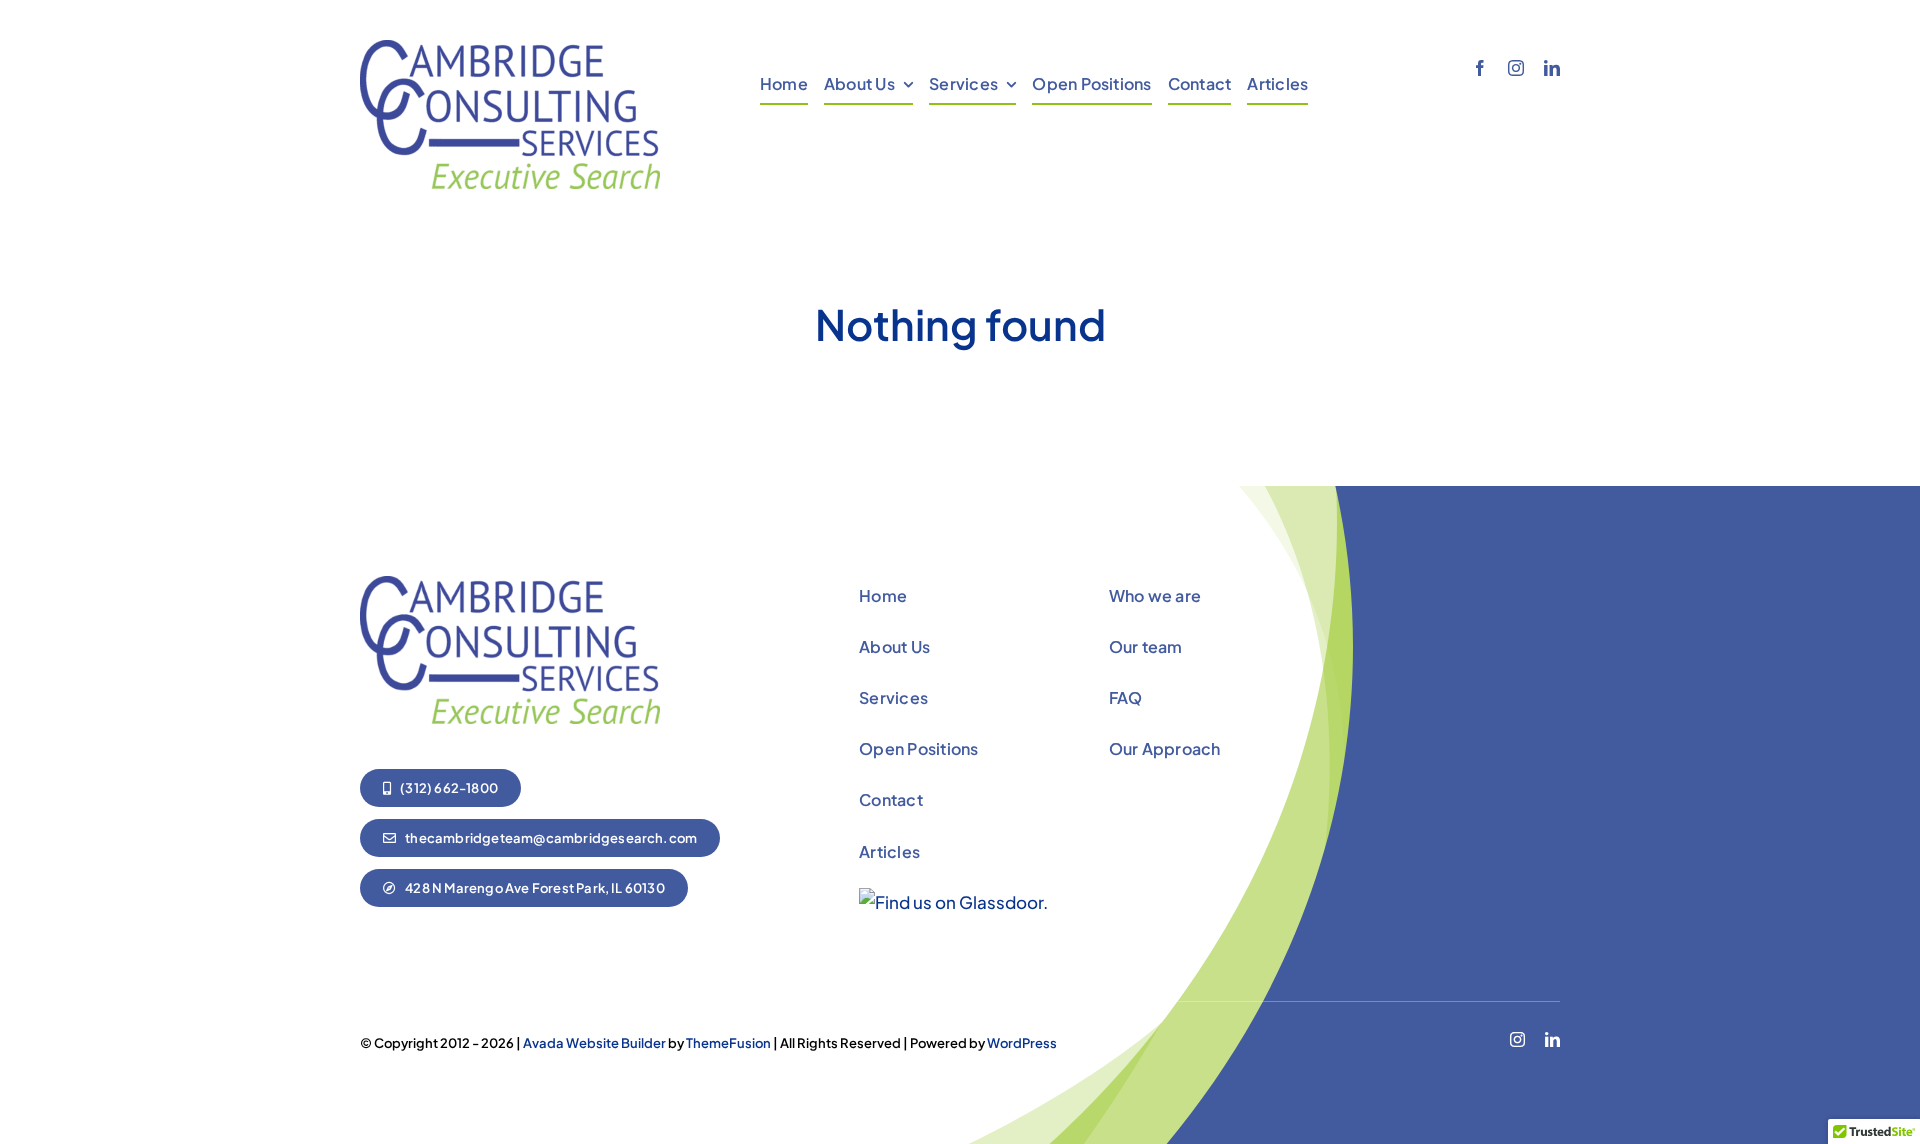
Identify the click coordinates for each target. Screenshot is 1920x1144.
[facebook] (1480, 68)
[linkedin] (1552, 68)
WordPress (1022, 1043)
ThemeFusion (728, 1043)
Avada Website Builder (594, 1043)
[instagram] (1516, 68)
